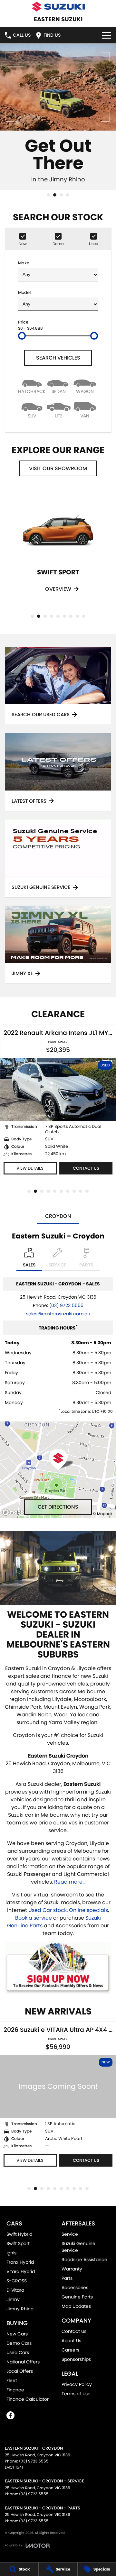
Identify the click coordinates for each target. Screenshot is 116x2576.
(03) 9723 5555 (66, 1305)
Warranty (72, 2269)
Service (70, 2234)
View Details (30, 1168)
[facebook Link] (10, 2415)
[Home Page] (58, 7)
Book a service (34, 1918)
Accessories (75, 2288)
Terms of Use (76, 2394)
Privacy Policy (77, 2384)
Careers (70, 2350)
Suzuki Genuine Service (78, 2247)
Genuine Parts (77, 2297)
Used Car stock (48, 1910)
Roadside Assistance (84, 2260)
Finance (15, 2390)
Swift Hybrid (19, 2234)
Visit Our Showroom (58, 468)
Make (24, 263)
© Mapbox (103, 1514)
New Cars (17, 2334)
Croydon (58, 1216)
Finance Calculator (28, 2399)
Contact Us (86, 1168)
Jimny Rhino (20, 2309)
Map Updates (76, 2306)
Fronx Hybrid (20, 2262)
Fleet (12, 2380)
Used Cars (18, 2352)
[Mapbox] (17, 1512)
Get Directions (58, 1507)
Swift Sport (18, 2243)
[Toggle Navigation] (107, 35)
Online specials (88, 1910)
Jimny (13, 2299)
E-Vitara (15, 2290)
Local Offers (20, 2371)
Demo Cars (19, 2343)
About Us (71, 2341)
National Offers (23, 2362)
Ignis (11, 2253)
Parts (67, 2278)
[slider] (22, 336)
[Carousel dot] (48, 195)
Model (24, 292)
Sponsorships (76, 2359)
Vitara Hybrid (21, 2271)
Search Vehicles (58, 358)
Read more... (70, 1882)
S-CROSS (17, 2281)
